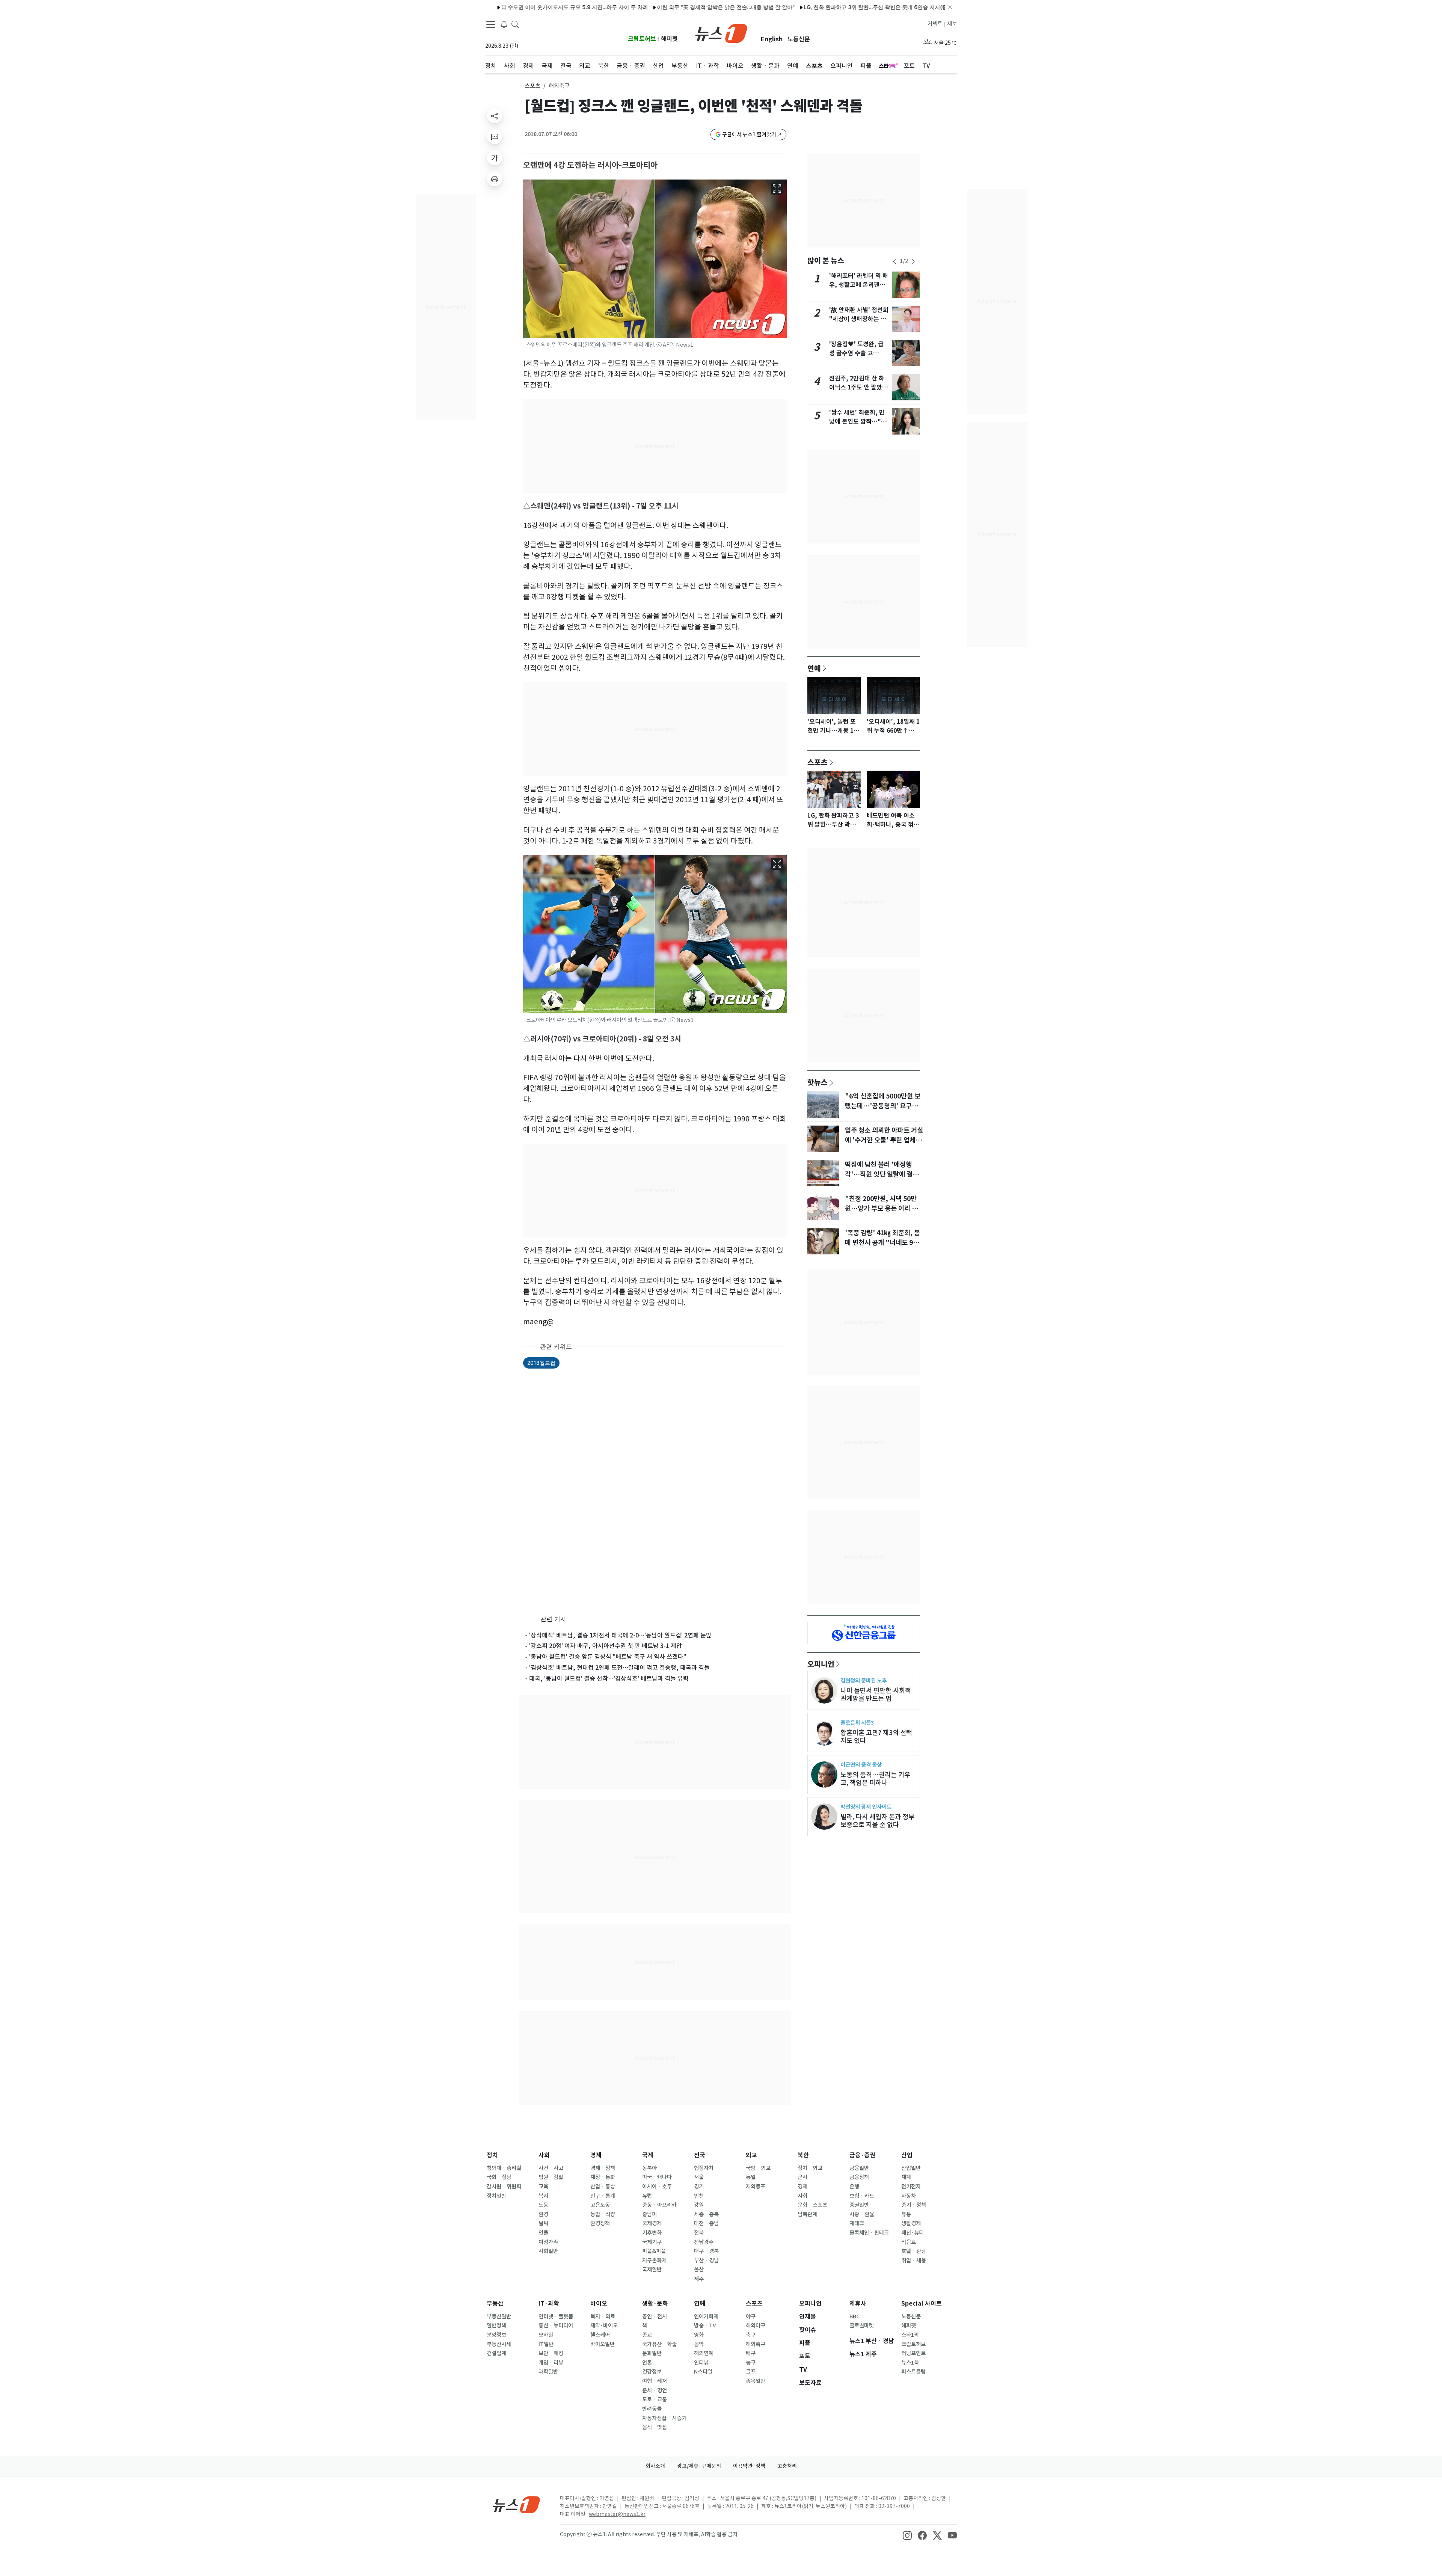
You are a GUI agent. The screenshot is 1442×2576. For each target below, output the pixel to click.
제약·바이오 (604, 2325)
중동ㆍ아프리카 (659, 2205)
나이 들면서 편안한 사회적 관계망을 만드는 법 (876, 1695)
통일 (751, 2177)
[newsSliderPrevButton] (894, 261)
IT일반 (546, 2344)
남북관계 (807, 2214)
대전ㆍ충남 (706, 2223)
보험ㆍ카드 (862, 2196)
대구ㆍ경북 (706, 2251)
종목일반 (756, 2381)
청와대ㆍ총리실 (504, 2168)
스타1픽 (910, 2335)
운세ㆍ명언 (655, 2390)
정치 (492, 2155)
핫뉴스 (818, 1082)
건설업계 (496, 2353)
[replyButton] (495, 137)
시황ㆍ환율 (862, 2214)
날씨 (543, 2223)
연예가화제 (706, 2316)
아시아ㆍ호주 (657, 2187)
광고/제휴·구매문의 (699, 2466)
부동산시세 (499, 2344)
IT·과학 (549, 2304)
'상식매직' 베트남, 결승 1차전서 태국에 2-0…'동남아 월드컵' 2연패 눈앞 (620, 1635)
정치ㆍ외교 (810, 2168)
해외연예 (704, 2353)
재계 (906, 2177)
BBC (854, 2316)
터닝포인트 (913, 2353)
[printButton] (495, 179)
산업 (907, 2155)
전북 (699, 2233)
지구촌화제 (654, 2261)
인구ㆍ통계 (603, 2196)
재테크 (857, 2223)
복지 (543, 2196)
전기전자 (911, 2187)
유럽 (647, 2196)
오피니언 (821, 1664)
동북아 (649, 2168)
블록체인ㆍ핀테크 (869, 2233)
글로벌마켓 (862, 2325)
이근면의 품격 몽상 (861, 1765)
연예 (814, 668)
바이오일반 (603, 2344)
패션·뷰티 (913, 2233)
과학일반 (548, 2372)
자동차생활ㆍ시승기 (664, 2418)
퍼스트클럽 (913, 2372)
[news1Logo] (517, 2504)
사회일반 (548, 2251)
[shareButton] (495, 116)
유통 (906, 2214)
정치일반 (496, 2196)
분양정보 (496, 2335)
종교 (647, 2335)
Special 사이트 (922, 2304)
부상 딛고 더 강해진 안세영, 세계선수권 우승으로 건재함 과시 (895, 7)
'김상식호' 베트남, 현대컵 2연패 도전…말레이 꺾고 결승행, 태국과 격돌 (619, 1668)
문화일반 (652, 2353)
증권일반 (859, 2205)
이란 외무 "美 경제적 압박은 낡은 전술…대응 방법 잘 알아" (585, 7)
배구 (751, 2353)
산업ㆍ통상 (603, 2187)
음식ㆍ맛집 (655, 2427)
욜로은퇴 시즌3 (857, 1723)
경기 (699, 2187)
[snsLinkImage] (907, 2535)
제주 (699, 2279)
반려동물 (652, 2409)
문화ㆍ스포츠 (812, 2205)
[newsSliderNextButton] (913, 261)
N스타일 (703, 2372)
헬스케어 (600, 2335)
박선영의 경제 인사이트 (866, 1807)
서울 (699, 2177)
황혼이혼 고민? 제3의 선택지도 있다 (876, 1737)
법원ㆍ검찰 (551, 2177)
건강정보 (652, 2372)
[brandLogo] (721, 33)
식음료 (909, 2242)
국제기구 (652, 2242)
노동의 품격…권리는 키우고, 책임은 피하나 (875, 1779)
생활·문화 (655, 2304)
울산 (699, 2270)
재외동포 (756, 2187)
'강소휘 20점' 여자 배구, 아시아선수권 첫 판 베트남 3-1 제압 (606, 1646)
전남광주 (704, 2242)
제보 (952, 24)
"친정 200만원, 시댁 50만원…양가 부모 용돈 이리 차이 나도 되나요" (881, 1209)
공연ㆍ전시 (655, 2316)
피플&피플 (654, 2251)
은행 (854, 2187)
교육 (543, 2187)
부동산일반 (499, 2316)
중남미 (649, 2214)
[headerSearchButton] (515, 24)
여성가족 (548, 2242)
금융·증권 (862, 2155)
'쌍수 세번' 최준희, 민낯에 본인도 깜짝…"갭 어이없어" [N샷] (858, 422)
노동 (543, 2205)
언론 (647, 2363)
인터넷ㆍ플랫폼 (556, 2316)
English (772, 39)
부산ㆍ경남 (706, 2261)
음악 (699, 2344)
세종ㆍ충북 (706, 2214)
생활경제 (911, 2223)
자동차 (909, 2196)
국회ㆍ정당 (499, 2177)
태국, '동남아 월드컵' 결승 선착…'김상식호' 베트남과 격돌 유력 (609, 1678)
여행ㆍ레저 (655, 2381)
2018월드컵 (541, 1363)
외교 (751, 2155)
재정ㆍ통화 (603, 2177)
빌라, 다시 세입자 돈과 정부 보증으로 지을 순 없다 (877, 1821)
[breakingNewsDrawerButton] (504, 24)
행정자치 (704, 2168)
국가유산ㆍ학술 (659, 2344)
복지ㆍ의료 (603, 2316)
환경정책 (600, 2223)
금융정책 (859, 2177)
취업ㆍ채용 (914, 2261)
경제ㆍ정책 (603, 2168)
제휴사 (858, 2304)
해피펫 (669, 39)
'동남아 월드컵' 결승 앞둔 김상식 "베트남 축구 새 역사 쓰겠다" (608, 1657)
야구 (751, 2316)
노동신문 (799, 39)
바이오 (599, 2304)
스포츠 (532, 86)
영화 (699, 2335)
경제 (596, 2155)
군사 (802, 2177)
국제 (648, 2155)
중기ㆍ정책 (914, 2205)
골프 (751, 2372)
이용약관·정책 (749, 2466)
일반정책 (496, 2325)
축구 (751, 2335)
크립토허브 (642, 39)
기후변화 (652, 2233)
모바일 (546, 2335)
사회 (544, 2155)
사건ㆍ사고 (551, 2168)
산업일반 (911, 2168)
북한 (803, 2155)
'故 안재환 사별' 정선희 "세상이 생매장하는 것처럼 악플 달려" (859, 319)
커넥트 (935, 24)
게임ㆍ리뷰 (551, 2363)
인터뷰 (701, 2363)
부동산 (495, 2304)
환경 (543, 2214)
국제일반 (652, 2270)
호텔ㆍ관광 (914, 2251)
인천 (699, 2196)
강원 (699, 2205)
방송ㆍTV (705, 2325)
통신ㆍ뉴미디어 (556, 2325)
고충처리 (787, 2466)
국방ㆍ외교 (758, 2168)
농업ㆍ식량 (603, 2214)
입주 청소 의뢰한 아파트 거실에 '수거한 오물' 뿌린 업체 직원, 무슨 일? (884, 1140)
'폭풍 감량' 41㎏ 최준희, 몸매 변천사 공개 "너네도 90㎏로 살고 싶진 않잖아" (882, 1243)
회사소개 (655, 2466)
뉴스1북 (910, 2363)
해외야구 (756, 2325)
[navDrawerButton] (491, 24)
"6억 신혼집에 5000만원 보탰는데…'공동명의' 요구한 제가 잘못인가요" (883, 1106)
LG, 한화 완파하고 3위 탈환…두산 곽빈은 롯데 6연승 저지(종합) (738, 7)
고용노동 (600, 2205)
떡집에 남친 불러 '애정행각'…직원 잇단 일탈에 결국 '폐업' (882, 1174)
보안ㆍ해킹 (551, 2353)
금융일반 (859, 2168)
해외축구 (756, 2344)
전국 (700, 2155)
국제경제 (652, 2223)
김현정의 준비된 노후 (864, 1680)
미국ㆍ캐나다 (657, 2177)
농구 (751, 2363)
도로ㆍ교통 (655, 2399)
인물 (543, 2233)
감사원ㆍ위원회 (504, 2187)
